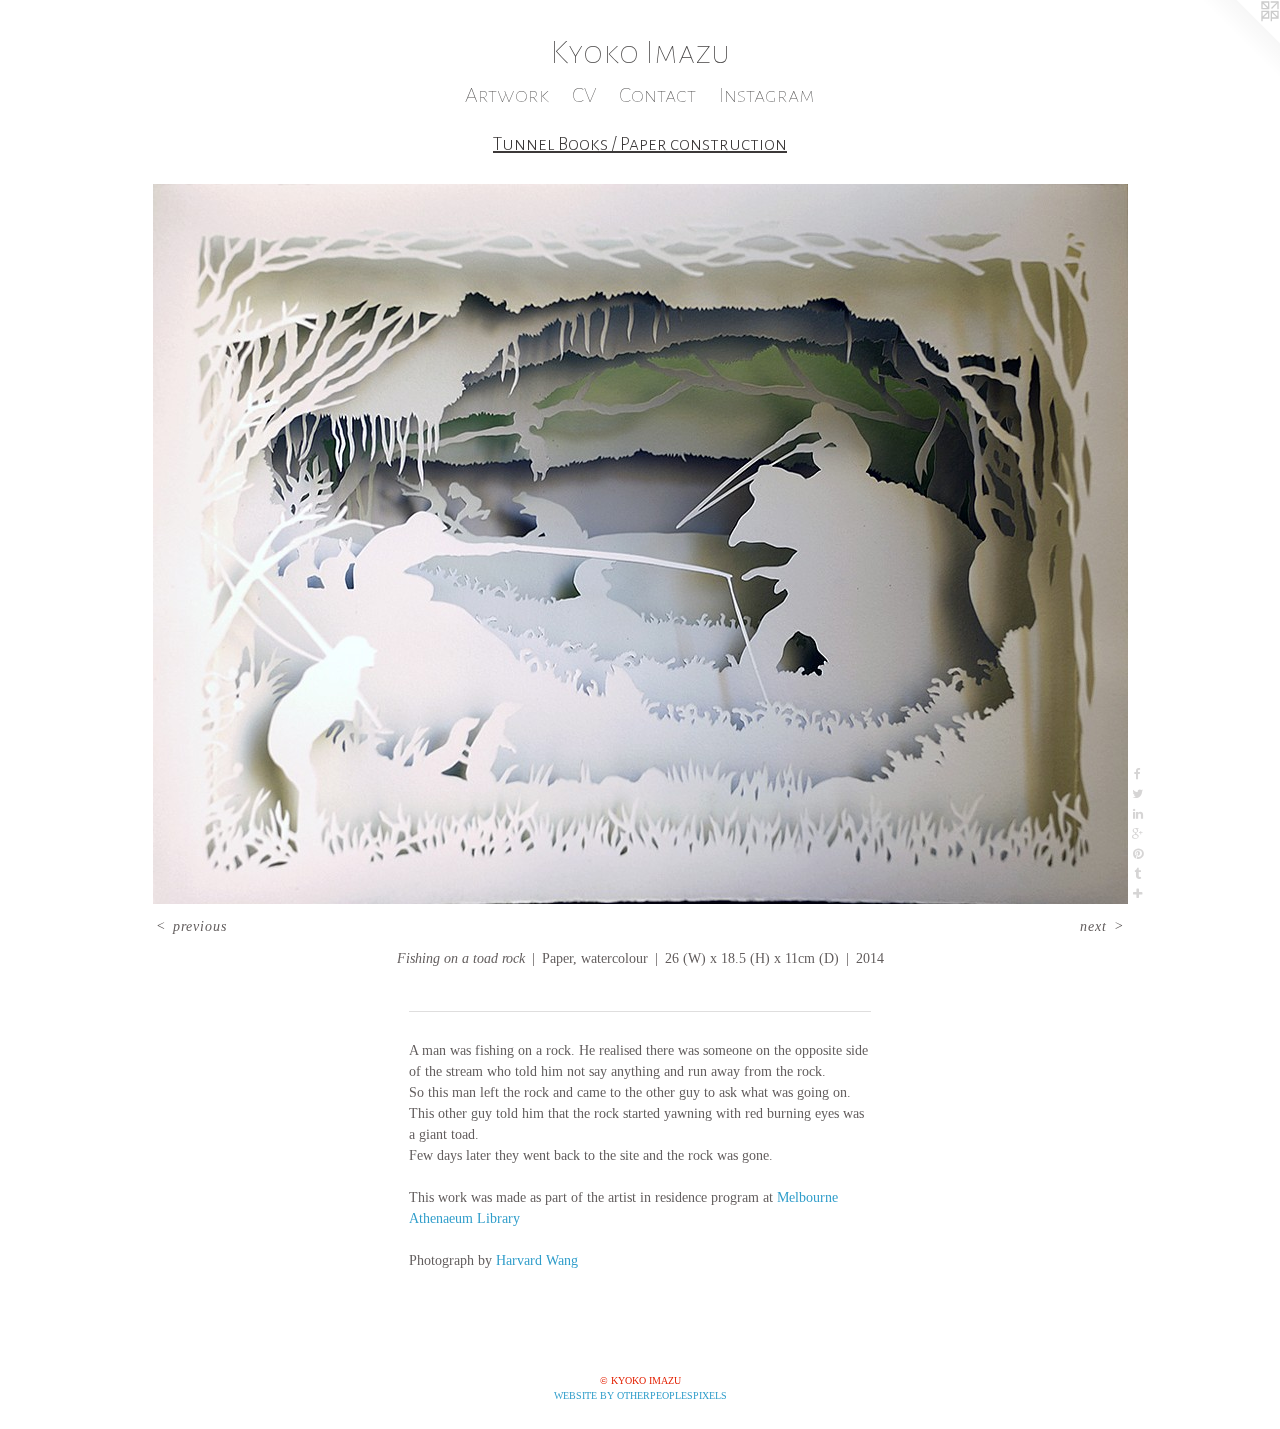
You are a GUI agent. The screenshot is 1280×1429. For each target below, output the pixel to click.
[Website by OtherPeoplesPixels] (1240, 40)
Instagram (767, 95)
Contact (657, 95)
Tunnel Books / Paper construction (640, 144)
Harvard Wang (537, 1260)
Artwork (507, 95)
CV (584, 95)
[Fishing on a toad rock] (640, 544)
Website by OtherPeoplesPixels (640, 1395)
